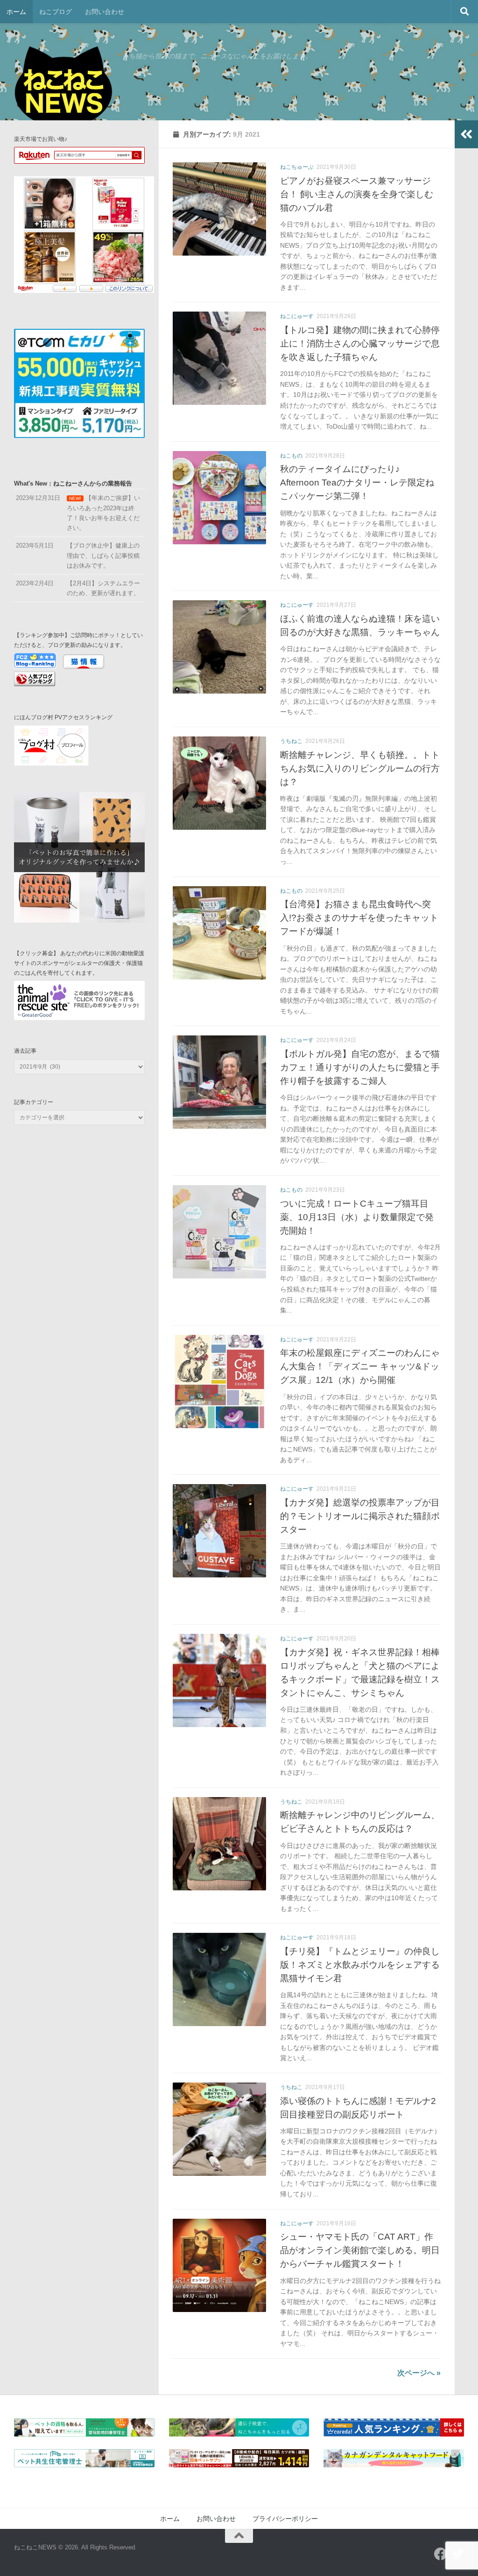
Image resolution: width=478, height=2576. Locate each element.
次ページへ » (419, 2373)
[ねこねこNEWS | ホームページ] (63, 89)
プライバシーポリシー (285, 2519)
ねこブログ (56, 12)
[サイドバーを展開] (466, 134)
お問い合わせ (105, 12)
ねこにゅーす (297, 316)
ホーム (16, 12)
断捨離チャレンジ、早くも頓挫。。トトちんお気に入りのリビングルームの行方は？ (360, 768)
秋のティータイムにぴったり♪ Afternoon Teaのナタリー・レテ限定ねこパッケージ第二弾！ (357, 482)
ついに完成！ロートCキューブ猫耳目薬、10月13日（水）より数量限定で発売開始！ (357, 1217)
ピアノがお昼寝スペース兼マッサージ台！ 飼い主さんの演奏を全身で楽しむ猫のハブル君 (357, 194)
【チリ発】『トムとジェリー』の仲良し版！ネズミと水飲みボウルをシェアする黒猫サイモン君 (360, 1965)
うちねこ (291, 741)
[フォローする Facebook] (441, 2554)
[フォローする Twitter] (457, 2554)
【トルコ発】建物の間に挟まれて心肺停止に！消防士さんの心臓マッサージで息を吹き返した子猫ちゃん (360, 343)
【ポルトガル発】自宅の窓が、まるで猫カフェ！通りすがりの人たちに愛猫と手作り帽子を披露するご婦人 (360, 1067)
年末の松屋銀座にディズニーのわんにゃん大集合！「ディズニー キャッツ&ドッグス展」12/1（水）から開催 (360, 1366)
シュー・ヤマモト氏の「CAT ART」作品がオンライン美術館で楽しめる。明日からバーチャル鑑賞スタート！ (360, 2250)
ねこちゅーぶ (297, 167)
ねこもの (291, 456)
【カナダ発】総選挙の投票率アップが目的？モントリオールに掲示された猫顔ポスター (360, 1516)
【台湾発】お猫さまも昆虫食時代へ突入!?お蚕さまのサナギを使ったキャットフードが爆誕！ (359, 917)
